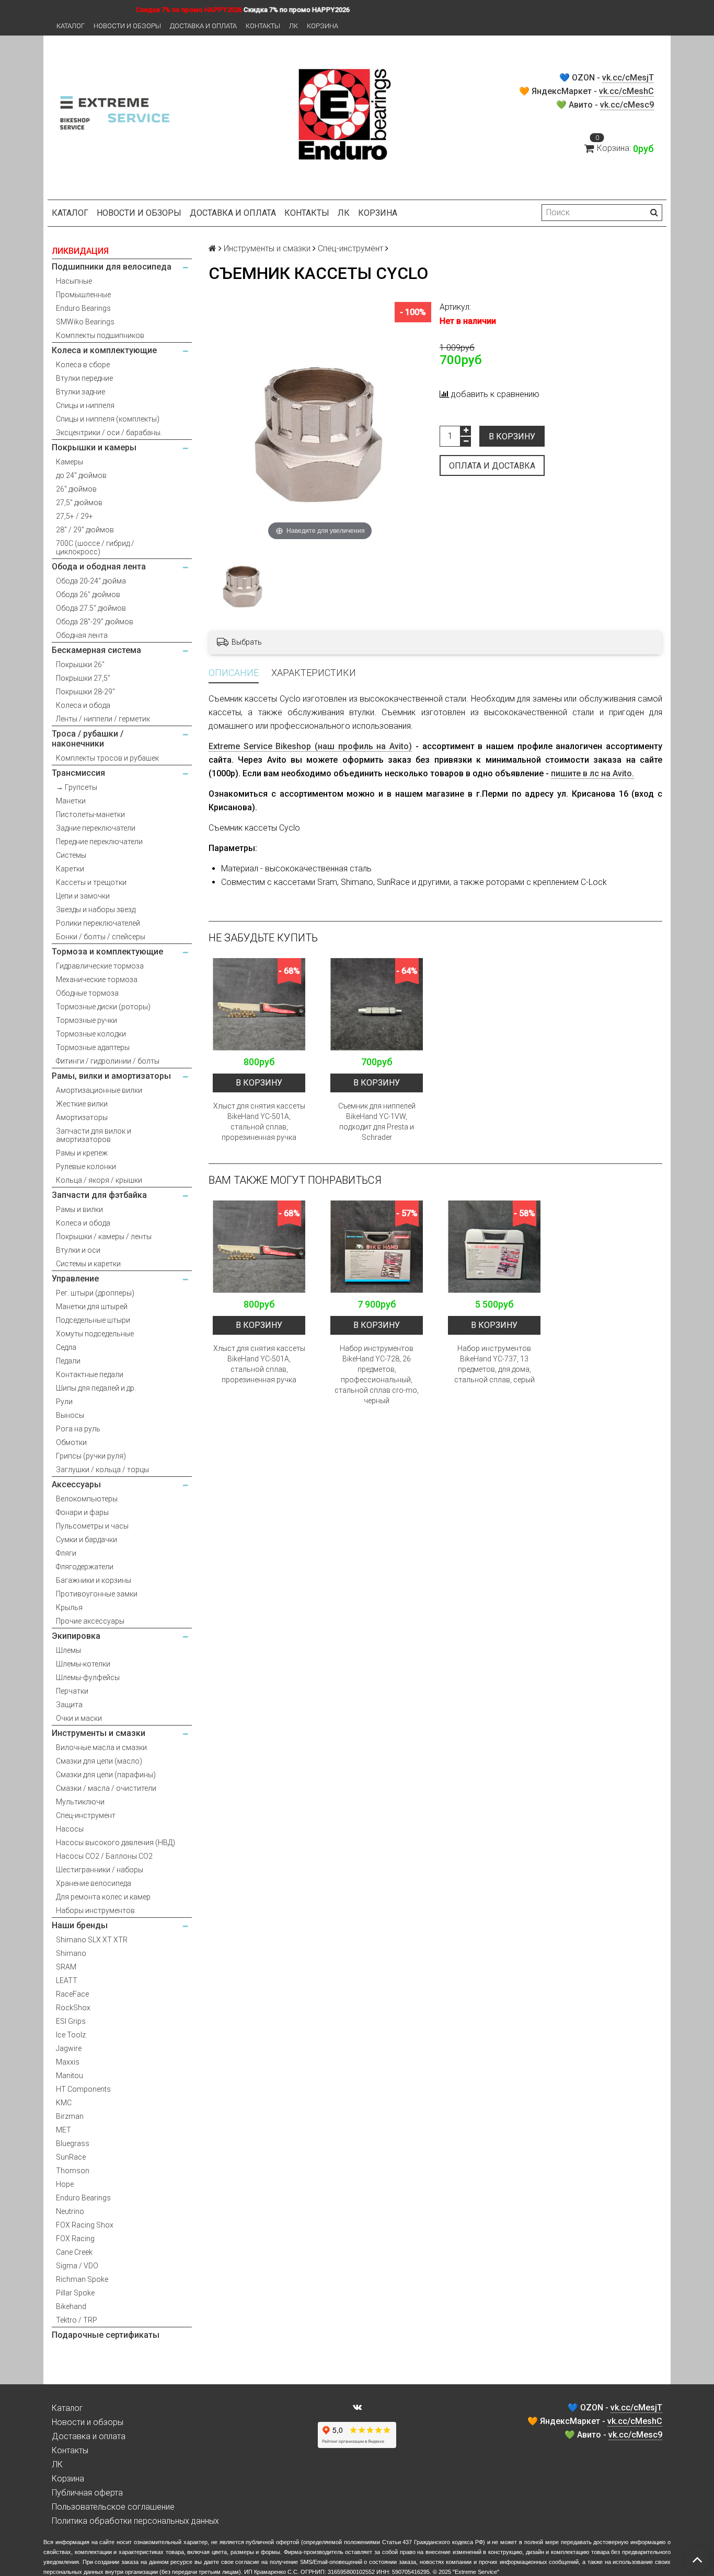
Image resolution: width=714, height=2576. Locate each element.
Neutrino (70, 2211)
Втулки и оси (78, 1250)
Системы (71, 855)
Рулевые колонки (86, 1167)
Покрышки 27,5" (83, 678)
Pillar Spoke (75, 2293)
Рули (64, 1402)
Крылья (69, 1607)
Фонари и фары (82, 1512)
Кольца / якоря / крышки (99, 1180)
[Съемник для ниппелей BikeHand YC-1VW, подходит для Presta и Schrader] (377, 1004)
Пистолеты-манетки (90, 814)
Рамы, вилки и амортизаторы (111, 1076)
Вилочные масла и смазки (101, 1747)
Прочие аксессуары (90, 1621)
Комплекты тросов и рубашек (107, 758)
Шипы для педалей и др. (96, 1388)
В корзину (512, 436)
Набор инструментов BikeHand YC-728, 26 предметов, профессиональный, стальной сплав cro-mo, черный (377, 1374)
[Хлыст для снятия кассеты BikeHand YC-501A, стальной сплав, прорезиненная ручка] (259, 1004)
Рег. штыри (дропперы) (95, 1293)
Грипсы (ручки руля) (91, 1456)
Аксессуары (76, 1484)
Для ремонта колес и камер (103, 1897)
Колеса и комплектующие (104, 350)
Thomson (73, 2171)
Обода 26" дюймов (88, 595)
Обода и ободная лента (99, 567)
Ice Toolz (71, 2035)
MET (64, 2130)
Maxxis (68, 2062)
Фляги (66, 1553)
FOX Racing (75, 2239)
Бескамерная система (96, 650)
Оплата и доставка (492, 466)
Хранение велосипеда (94, 1883)
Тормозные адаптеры (93, 1047)
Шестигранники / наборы (100, 1870)
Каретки (70, 869)
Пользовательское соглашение (113, 2507)
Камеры (70, 462)
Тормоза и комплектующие (107, 952)
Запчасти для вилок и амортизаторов (94, 1135)
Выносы (70, 1415)
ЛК (293, 26)
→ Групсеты (77, 787)
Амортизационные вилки (99, 1090)
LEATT (67, 1980)
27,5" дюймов (79, 503)
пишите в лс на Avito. (592, 773)
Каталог (71, 26)
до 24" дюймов (81, 475)
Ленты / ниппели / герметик (103, 719)
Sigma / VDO (77, 2266)
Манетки (71, 801)
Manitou (70, 2076)
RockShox (73, 2008)
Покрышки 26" (80, 665)
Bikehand (71, 2306)
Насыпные (74, 281)
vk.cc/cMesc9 (627, 105)
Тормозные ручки (87, 1020)
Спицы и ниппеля (85, 405)
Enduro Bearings (83, 308)
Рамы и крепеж (82, 1153)
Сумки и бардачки (87, 1540)
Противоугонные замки (97, 1594)
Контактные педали (90, 1374)
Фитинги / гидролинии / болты (108, 1061)
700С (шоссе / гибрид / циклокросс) (95, 547)
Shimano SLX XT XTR (92, 1940)
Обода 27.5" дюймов (91, 608)
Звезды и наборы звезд (96, 910)
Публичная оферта (87, 2493)
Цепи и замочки (83, 896)
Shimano (71, 1953)
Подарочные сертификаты (106, 2335)
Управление (75, 1279)
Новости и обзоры (127, 26)
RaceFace (72, 1994)
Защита (69, 1705)
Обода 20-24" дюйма (91, 581)
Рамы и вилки (79, 1209)
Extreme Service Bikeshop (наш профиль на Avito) (310, 746)
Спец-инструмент (86, 1815)
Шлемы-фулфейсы (88, 1677)
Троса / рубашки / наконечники (88, 739)
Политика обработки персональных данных (135, 2521)
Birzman (70, 2116)
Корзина (323, 26)
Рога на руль (78, 1429)
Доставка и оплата (203, 26)
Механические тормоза (97, 980)
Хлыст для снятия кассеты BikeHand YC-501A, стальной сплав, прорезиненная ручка (259, 1122)
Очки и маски (79, 1718)
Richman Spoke (82, 2279)
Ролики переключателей (98, 923)
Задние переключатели (96, 828)
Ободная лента (82, 635)
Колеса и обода (83, 705)
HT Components (83, 2089)
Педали (68, 1361)
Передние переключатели (99, 842)
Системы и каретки (88, 1264)
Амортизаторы (82, 1117)
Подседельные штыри (93, 1320)
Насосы (70, 1829)
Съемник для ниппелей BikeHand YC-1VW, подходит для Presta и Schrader (377, 1122)
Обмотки (71, 1442)
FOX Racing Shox (85, 2225)
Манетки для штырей (92, 1307)
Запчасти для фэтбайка (99, 1195)
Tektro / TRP (77, 2320)
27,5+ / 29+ (74, 516)
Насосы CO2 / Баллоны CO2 (104, 1856)
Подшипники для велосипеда (112, 267)
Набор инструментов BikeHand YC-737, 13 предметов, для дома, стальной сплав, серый (494, 1364)
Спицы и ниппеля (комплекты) (108, 419)
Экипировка (76, 1636)
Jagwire (69, 2048)
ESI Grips (71, 2021)
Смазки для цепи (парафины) (106, 1775)
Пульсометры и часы (92, 1526)
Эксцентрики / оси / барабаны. (109, 433)
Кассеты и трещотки (91, 882)
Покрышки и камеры (94, 447)
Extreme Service (476, 2572)
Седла (66, 1347)
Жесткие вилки (82, 1104)
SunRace (71, 2157)
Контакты (263, 26)
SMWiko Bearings (85, 322)
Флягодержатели (85, 1567)
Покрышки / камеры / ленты (104, 1237)
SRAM (66, 1967)
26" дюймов (76, 489)
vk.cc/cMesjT (628, 78)
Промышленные (83, 295)
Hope (65, 2184)
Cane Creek (74, 2252)
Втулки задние (80, 392)
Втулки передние (84, 378)
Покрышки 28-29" (85, 692)
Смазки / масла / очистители (106, 1788)
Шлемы (68, 1650)
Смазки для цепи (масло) (99, 1761)
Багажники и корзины (94, 1580)
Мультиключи (80, 1802)
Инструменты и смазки (99, 1733)
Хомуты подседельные (95, 1334)
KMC (64, 2103)
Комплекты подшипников (100, 335)
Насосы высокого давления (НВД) (116, 1843)
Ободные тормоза (87, 993)
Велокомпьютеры (87, 1499)
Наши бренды (80, 1925)
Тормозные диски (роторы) (103, 1007)
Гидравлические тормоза (100, 966)
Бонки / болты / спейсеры (101, 937)
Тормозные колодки (91, 1034)
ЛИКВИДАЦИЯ (80, 251)
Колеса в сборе (83, 365)
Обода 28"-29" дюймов (95, 622)
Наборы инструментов (95, 1910)
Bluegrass (73, 2143)
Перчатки (72, 1691)
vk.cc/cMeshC (626, 91)
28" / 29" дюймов (85, 530)
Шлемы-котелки (83, 1664)
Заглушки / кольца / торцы (102, 1470)
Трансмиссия (78, 773)
